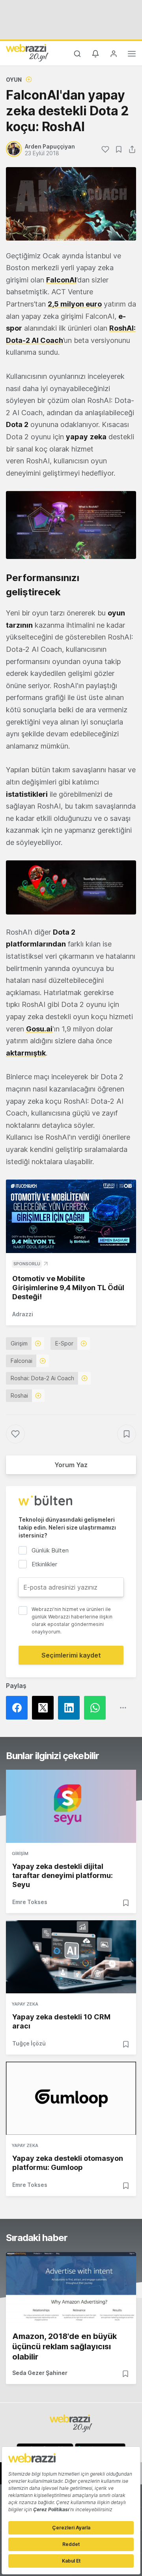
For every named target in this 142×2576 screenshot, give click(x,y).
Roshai (19, 1395)
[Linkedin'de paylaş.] (71, 1708)
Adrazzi (23, 1314)
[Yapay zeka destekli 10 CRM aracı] (71, 1957)
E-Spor (64, 1343)
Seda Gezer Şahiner (40, 2373)
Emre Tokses (30, 1902)
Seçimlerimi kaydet (71, 1655)
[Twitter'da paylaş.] (45, 1708)
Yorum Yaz (71, 1465)
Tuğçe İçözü (29, 2043)
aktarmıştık (26, 1053)
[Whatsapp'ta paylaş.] (97, 1708)
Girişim (19, 1343)
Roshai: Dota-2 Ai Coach (42, 1378)
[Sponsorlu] (71, 1216)
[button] (71, 525)
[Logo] (27, 53)
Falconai (21, 1361)
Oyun (14, 80)
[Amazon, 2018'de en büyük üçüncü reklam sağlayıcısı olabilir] (71, 2289)
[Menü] (132, 55)
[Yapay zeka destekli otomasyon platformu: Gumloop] (71, 2098)
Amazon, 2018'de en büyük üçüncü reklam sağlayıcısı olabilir (64, 2346)
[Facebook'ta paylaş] (19, 1708)
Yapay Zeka (25, 2004)
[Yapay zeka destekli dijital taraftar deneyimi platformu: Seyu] (71, 1806)
